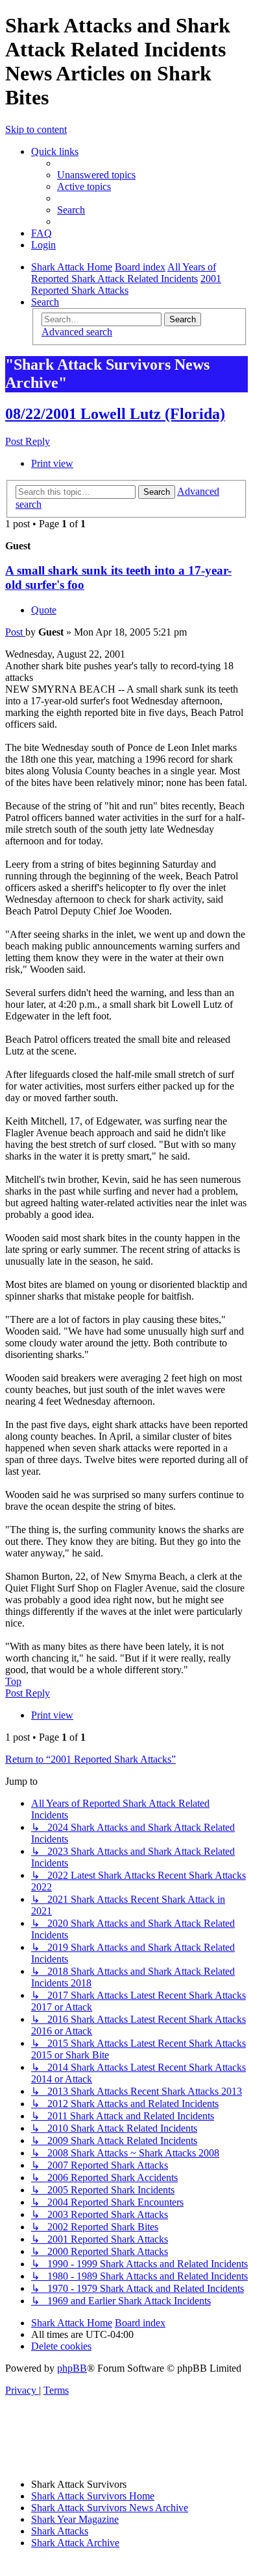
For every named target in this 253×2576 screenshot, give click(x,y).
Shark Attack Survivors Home (93, 2496)
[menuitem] (96, 175)
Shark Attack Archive (75, 2543)
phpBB (72, 2368)
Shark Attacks (60, 2531)
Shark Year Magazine (75, 2519)
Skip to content (36, 129)
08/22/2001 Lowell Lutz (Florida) (115, 414)
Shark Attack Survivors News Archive (110, 2508)
